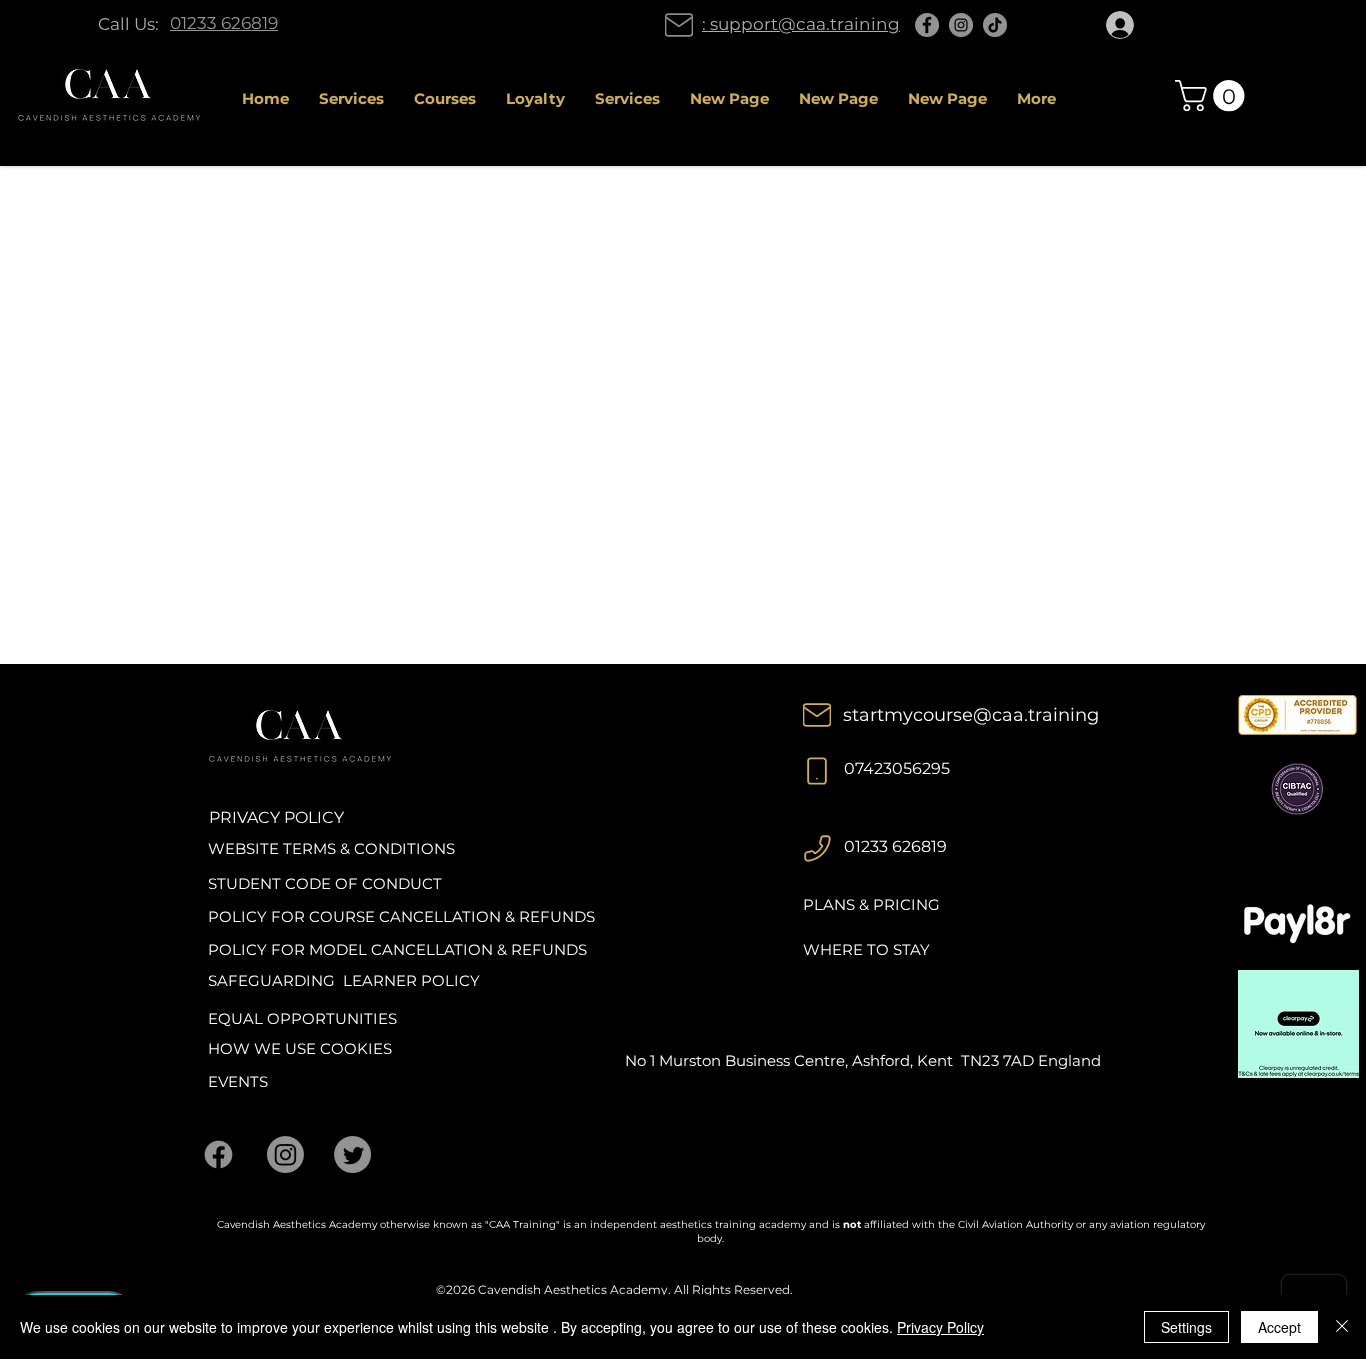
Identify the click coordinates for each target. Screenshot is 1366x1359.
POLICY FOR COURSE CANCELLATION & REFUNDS (401, 916)
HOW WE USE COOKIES (300, 1048)
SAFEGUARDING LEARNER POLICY (344, 980)
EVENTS (238, 1081)
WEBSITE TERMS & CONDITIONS (331, 848)
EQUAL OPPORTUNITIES (302, 1018)
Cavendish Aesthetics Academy (573, 1289)
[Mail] (679, 25)
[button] (1213, 95)
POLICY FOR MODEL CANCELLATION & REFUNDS (397, 949)
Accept (1279, 1327)
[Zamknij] (1342, 1327)
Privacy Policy (940, 1327)
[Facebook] (927, 25)
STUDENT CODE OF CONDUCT (325, 883)
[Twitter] (352, 1154)
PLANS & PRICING (871, 904)
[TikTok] (995, 25)
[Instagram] (961, 25)
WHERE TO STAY (866, 949)
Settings (1186, 1327)
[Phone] (817, 771)
